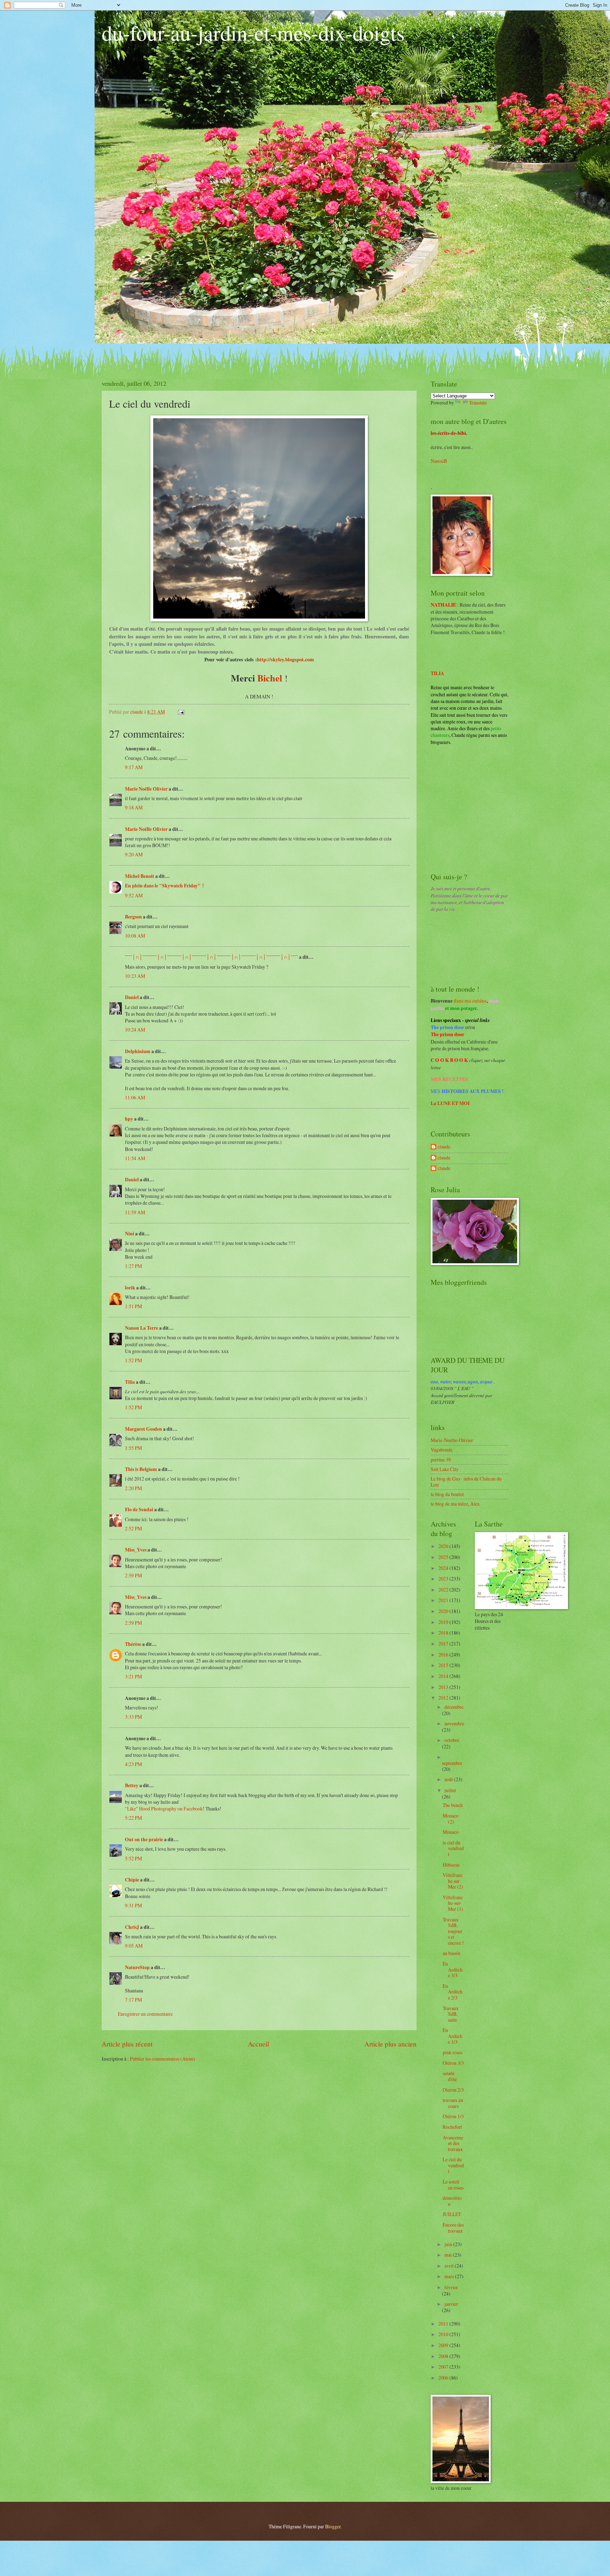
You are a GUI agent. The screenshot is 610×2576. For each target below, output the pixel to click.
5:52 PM (133, 1858)
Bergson (133, 917)
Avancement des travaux (453, 2143)
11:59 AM (135, 1212)
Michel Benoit (140, 876)
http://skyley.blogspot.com (285, 659)
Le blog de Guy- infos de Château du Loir (466, 1482)
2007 (444, 2367)
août (449, 1779)
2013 (444, 1687)
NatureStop (137, 1967)
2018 (444, 1633)
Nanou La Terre (142, 1328)
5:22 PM (133, 1818)
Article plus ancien (390, 2044)
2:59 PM (133, 1575)
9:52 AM (134, 895)
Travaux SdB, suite (451, 2014)
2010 (444, 2334)
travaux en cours (453, 2103)
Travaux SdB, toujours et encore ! (453, 1931)
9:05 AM (134, 1946)
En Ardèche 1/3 (453, 2036)
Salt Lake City (445, 1469)
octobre (452, 1740)
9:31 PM (133, 1905)
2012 (444, 1698)
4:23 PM (133, 1764)
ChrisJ (132, 1927)
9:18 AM (134, 807)
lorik (130, 1288)
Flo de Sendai (139, 1509)
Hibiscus (451, 1865)
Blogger (333, 2526)
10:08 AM (135, 936)
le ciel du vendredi (453, 1848)
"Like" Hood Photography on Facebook (164, 1809)
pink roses (453, 2052)
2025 (444, 1557)
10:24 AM (135, 1030)
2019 (444, 1622)
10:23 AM (135, 976)
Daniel (132, 997)
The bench (453, 1805)
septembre (452, 1763)
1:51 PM (133, 1306)
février (451, 2287)
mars (450, 2276)
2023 (444, 1579)
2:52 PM (133, 1528)
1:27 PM (133, 1266)
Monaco (451, 1832)
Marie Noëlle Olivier (146, 789)
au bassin (451, 1953)
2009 (444, 2345)
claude (444, 1147)
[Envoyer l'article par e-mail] (181, 712)
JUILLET (452, 2214)
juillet (450, 1790)
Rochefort (452, 2127)
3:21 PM (133, 1676)
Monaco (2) (451, 1819)
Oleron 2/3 (453, 2090)
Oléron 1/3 (453, 2116)
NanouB (439, 461)
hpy (129, 1119)
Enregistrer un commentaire (145, 2014)
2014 (444, 1676)
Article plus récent (127, 2044)
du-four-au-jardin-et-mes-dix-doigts (253, 33)
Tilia (130, 1382)
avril (450, 2266)
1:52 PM (133, 1360)
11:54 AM (135, 1158)
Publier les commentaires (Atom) (163, 2059)
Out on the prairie (144, 1839)
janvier (451, 2304)
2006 (444, 2378)
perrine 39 (441, 1460)
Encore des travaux (453, 2228)
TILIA (437, 673)
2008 (444, 2356)
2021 (444, 1600)
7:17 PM (133, 2000)
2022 (444, 1590)
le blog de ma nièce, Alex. (456, 1504)
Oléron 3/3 (453, 2063)
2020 (444, 1611)
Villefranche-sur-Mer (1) (453, 1903)
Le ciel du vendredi (453, 2165)
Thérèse (133, 1644)
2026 (444, 1546)
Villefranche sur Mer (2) (453, 1881)
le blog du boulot (447, 1494)
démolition (452, 2201)
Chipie (132, 1880)
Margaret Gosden (144, 1429)
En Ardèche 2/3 (453, 1992)
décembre (454, 1707)
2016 (444, 1655)
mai (449, 2255)
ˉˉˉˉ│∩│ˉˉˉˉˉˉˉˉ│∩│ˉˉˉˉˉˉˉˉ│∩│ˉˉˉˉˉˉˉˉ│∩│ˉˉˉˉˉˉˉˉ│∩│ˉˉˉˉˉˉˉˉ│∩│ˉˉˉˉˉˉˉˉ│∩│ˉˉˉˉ (211, 957)
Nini (130, 1234)
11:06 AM (135, 1097)
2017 (444, 1644)
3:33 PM (133, 1717)
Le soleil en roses (453, 2185)
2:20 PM (133, 1488)
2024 (444, 1568)
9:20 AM (134, 854)
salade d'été (450, 2076)
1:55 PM (133, 1448)
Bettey (132, 1785)
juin (449, 2244)
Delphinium (138, 1051)
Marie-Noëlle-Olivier (452, 1440)
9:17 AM (134, 767)
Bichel (270, 678)
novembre (454, 1723)
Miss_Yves (136, 1550)
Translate (478, 403)
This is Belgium (141, 1469)
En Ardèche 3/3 (453, 1969)
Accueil (258, 2044)
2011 (444, 2324)
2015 (444, 1665)
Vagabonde (442, 1450)
